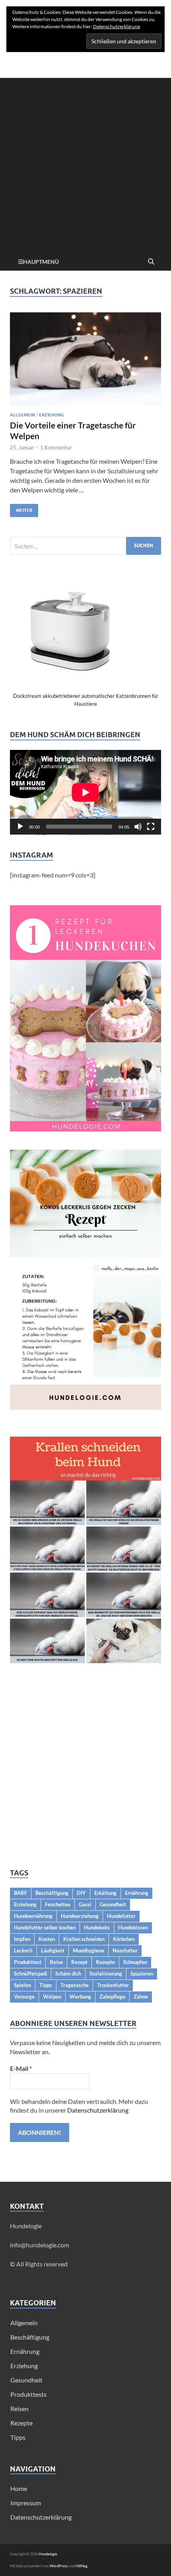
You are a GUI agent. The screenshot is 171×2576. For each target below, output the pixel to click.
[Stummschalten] (138, 827)
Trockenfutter (113, 1985)
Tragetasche (75, 1985)
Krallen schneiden (84, 1939)
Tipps (46, 1985)
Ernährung (137, 1893)
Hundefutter (121, 1916)
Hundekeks (97, 1927)
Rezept (79, 1962)
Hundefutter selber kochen (45, 1927)
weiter (21, 508)
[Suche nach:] (85, 546)
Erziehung (51, 415)
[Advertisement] (85, 163)
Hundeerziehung (80, 1916)
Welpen (52, 1997)
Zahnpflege (112, 1997)
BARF (20, 1893)
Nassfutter (125, 1950)
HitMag (82, 2566)
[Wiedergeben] (20, 827)
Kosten (47, 1939)
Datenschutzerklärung (98, 2110)
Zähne (141, 1997)
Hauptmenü (41, 262)
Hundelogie (48, 2554)
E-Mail (21, 2068)
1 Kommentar (56, 447)
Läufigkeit (53, 1950)
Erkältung (105, 1893)
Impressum (26, 2503)
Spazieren (142, 1974)
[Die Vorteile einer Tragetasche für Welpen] (85, 359)
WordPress (59, 2566)
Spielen (22, 1985)
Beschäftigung (52, 1893)
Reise (56, 1962)
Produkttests (28, 2394)
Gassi (85, 1904)
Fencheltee (58, 1904)
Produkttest (28, 1962)
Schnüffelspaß (30, 1974)
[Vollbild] (151, 827)
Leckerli (23, 1950)
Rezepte (105, 1962)
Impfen (22, 1939)
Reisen (19, 2408)
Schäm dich (68, 1974)
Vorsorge (24, 1997)
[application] (85, 792)
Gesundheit (113, 1904)
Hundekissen (133, 1927)
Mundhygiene (88, 1950)
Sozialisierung (106, 1974)
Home (19, 2488)
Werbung (80, 1997)
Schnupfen (135, 1962)
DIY (81, 1893)
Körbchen (124, 1939)
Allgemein (22, 415)
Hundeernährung (33, 1916)
